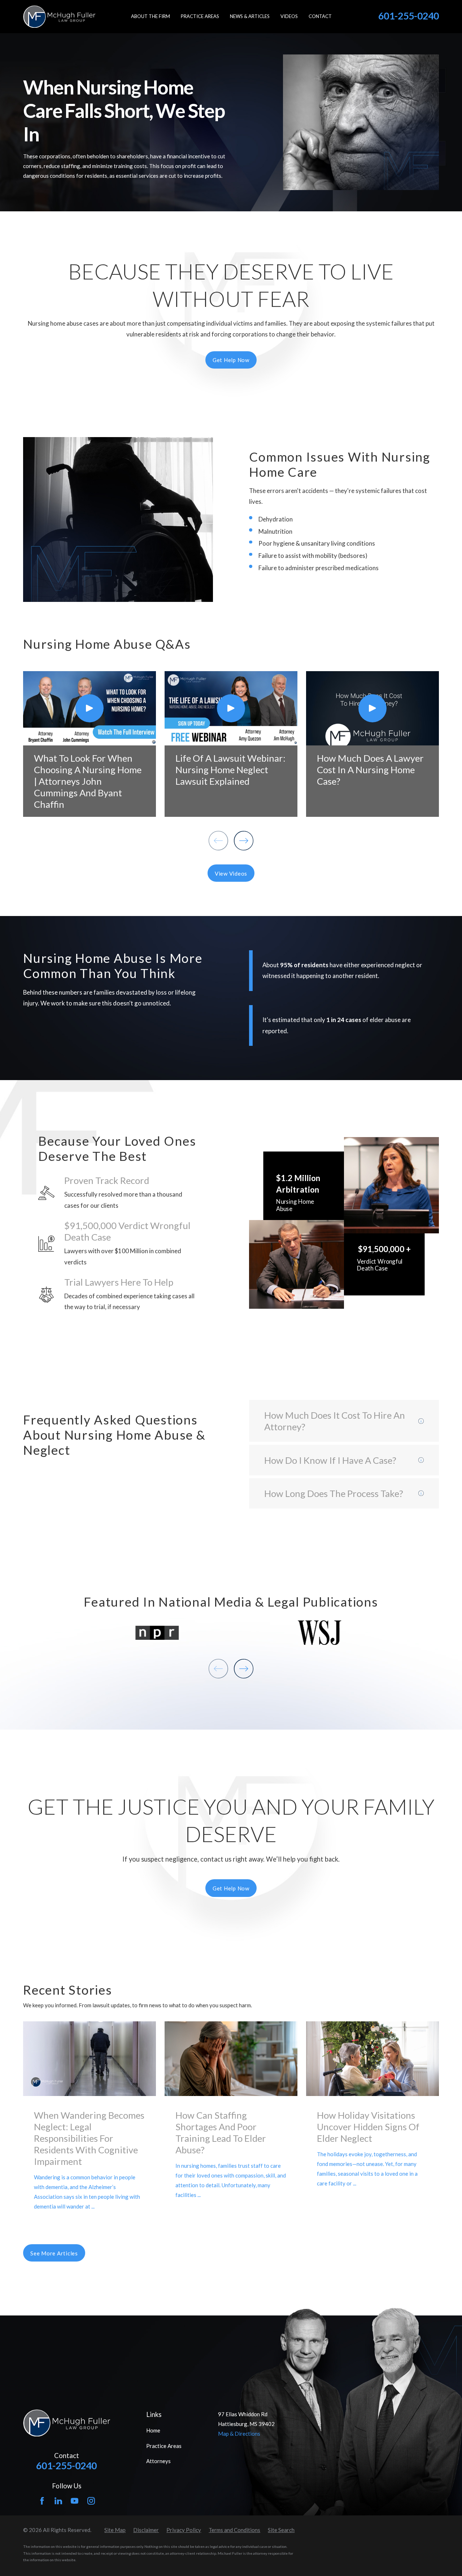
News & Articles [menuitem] (250, 16)
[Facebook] (42, 2501)
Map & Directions (239, 2434)
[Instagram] (91, 2501)
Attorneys (158, 2461)
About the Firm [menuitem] (151, 16)
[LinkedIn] (58, 2501)
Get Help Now (231, 360)
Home (153, 2430)
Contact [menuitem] (320, 16)
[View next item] (244, 1669)
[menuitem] (115, 2530)
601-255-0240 (409, 16)
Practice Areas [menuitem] (200, 16)
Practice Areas (164, 2446)
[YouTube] (75, 2501)
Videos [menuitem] (289, 16)
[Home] (59, 17)
